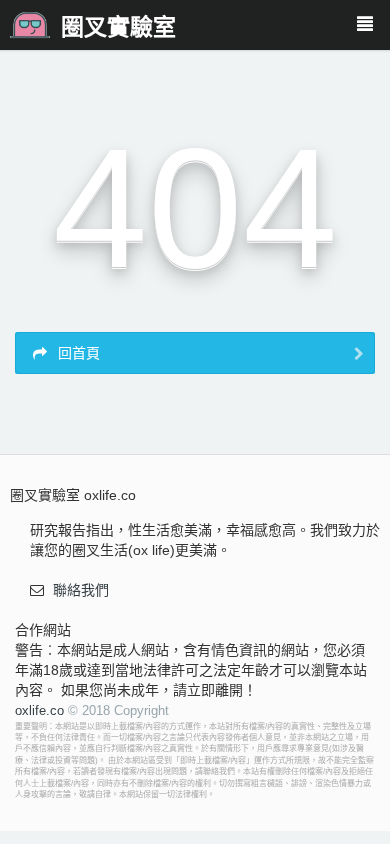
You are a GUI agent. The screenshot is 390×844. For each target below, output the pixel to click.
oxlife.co (39, 710)
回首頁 (77, 353)
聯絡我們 (81, 590)
